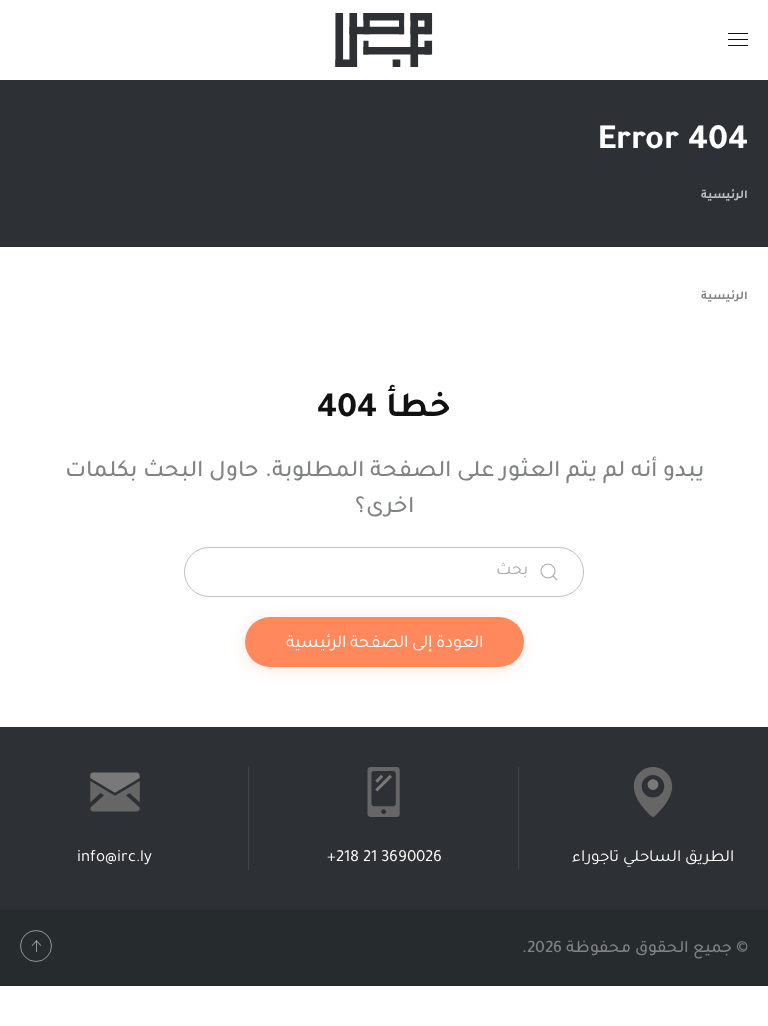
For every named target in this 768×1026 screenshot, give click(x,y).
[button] (738, 40)
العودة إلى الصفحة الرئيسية (384, 644)
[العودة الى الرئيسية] (384, 40)
